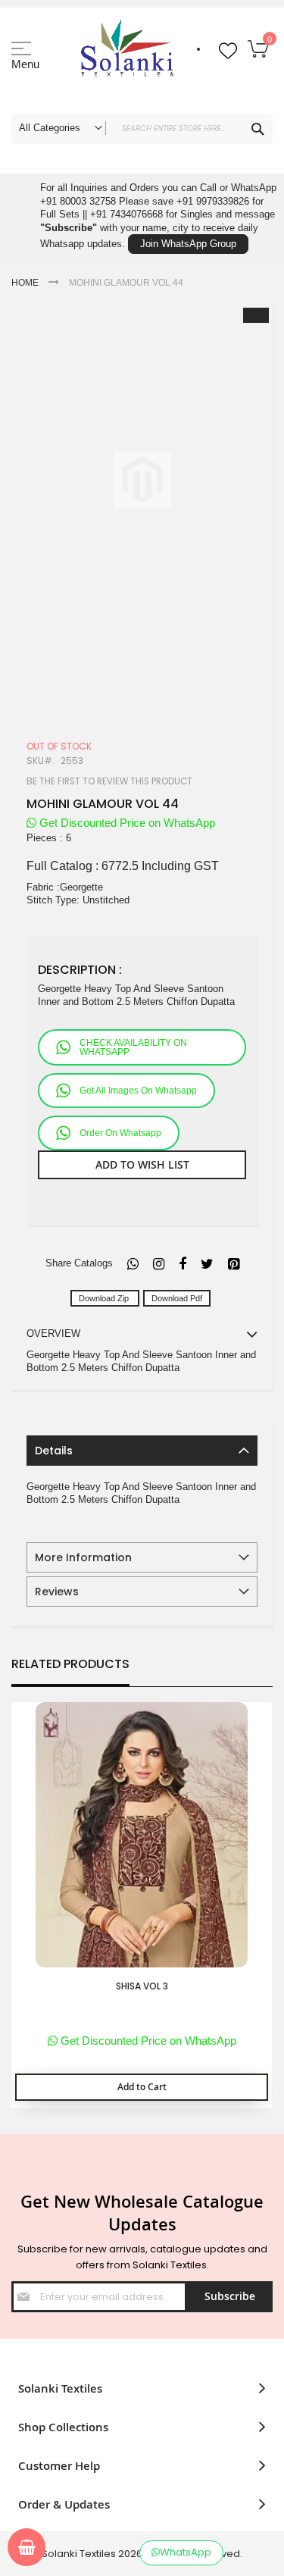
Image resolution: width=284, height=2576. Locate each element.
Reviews (57, 1592)
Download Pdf (177, 1298)
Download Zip (105, 1298)
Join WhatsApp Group (188, 244)
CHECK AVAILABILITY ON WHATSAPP (133, 1047)
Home (25, 283)
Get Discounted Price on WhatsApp (126, 823)
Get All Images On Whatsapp (138, 1091)
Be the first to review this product (109, 781)
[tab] (142, 1451)
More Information (83, 1557)
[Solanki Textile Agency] (127, 57)
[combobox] (142, 129)
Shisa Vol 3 (142, 1986)
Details (54, 1451)
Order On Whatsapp (120, 1133)
